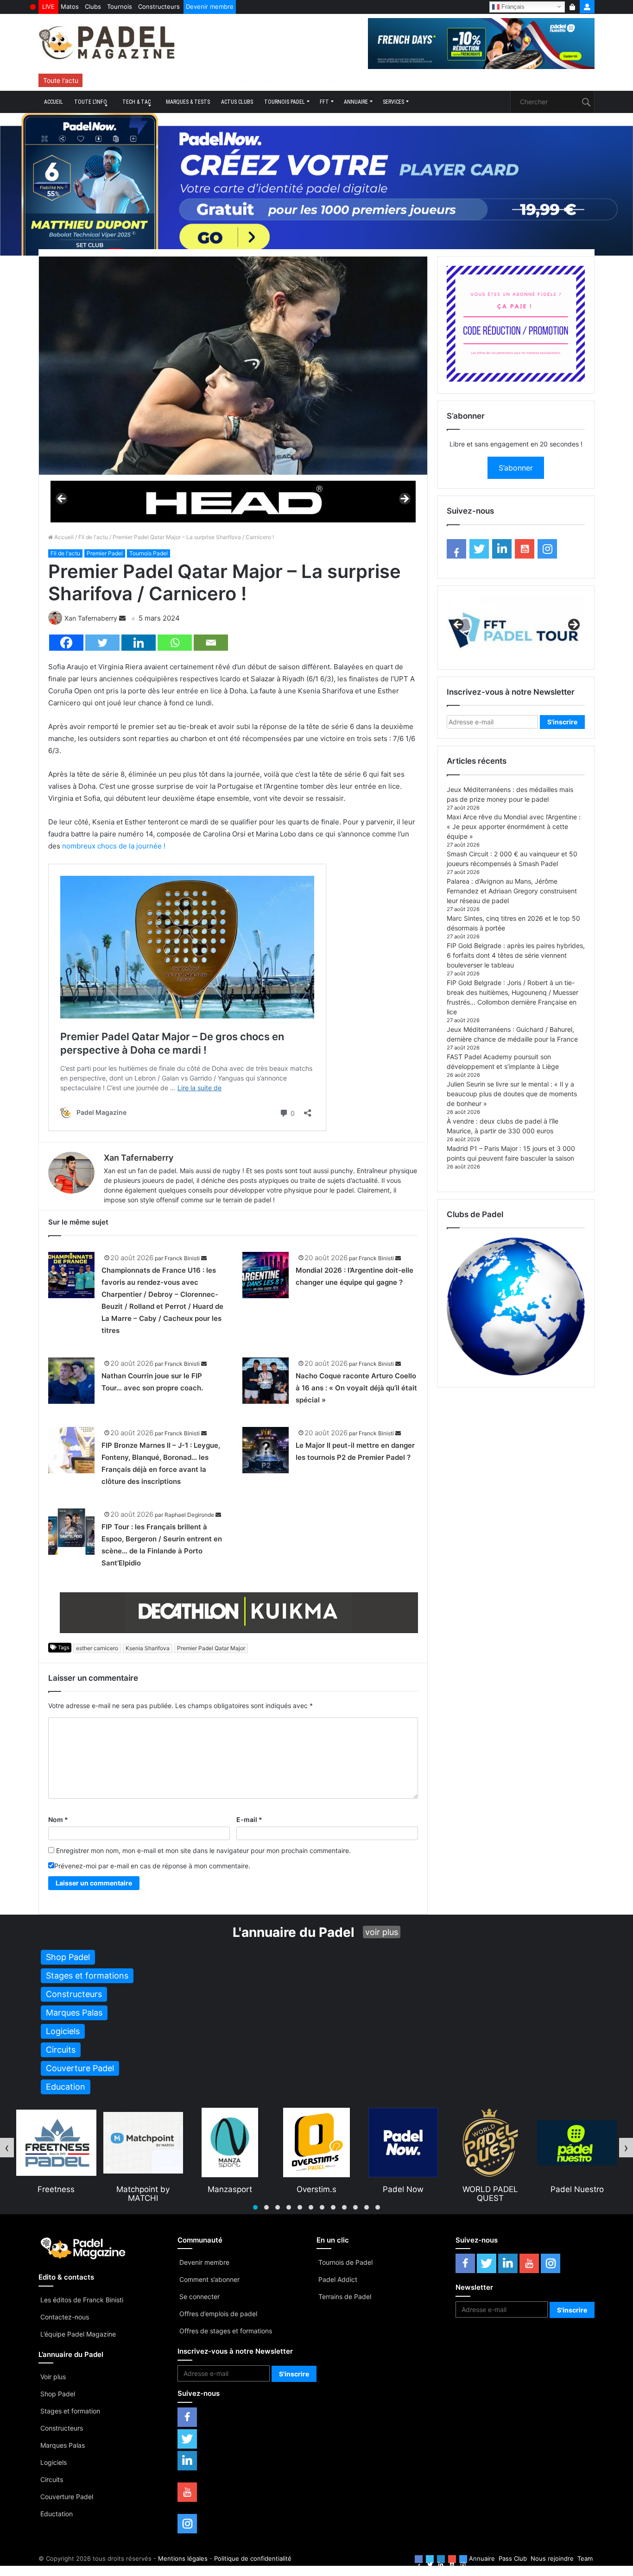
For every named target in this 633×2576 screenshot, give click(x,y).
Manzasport (143, 2189)
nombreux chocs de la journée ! (114, 846)
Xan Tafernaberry (91, 618)
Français (512, 6)
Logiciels (54, 2462)
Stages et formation (70, 2411)
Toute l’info (91, 102)
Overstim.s (230, 2189)
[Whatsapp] (175, 643)
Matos (70, 6)
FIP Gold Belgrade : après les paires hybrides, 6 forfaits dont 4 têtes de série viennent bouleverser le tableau (516, 955)
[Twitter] (102, 643)
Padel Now (316, 2189)
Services (393, 102)
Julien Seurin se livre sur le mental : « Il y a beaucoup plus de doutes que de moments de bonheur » (512, 1094)
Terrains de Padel (345, 2296)
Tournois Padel (285, 102)
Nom (58, 1819)
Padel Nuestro (491, 2189)
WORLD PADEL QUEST (404, 2193)
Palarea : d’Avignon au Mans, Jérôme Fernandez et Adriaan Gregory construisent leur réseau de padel (512, 891)
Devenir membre (210, 6)
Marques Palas (63, 2445)
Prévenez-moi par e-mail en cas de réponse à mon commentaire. (152, 1866)
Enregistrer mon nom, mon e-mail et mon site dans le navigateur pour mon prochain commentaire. (203, 1850)
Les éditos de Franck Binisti (82, 2300)
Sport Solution (577, 2189)
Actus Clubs (237, 102)
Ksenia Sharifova (148, 1648)
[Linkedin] (139, 643)
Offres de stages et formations (226, 2331)
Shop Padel (58, 2394)
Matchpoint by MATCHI (56, 2193)
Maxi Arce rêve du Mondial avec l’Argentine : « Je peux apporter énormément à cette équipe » (514, 826)
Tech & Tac (136, 102)
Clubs (93, 6)
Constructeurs (159, 6)
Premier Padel (105, 553)
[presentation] (7, 2148)
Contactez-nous (65, 2317)
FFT (324, 102)
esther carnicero (97, 1648)
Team (585, 2558)
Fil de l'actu (93, 537)
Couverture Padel (67, 2497)
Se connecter (199, 2296)
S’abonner (516, 468)
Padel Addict (338, 2279)
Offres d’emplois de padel (218, 2314)
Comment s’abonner (209, 2279)
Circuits (52, 2479)
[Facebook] (66, 643)
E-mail (249, 1819)
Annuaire (356, 102)
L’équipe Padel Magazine (78, 2334)
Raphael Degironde (189, 1515)
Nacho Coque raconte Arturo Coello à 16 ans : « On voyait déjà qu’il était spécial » (356, 1388)
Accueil (54, 102)
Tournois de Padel (345, 2262)
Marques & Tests (188, 102)
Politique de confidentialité (253, 2558)
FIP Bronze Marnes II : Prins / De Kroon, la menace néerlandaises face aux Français (211, 80)
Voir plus (53, 2377)
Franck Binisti (182, 1258)
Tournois (120, 6)
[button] (255, 2207)
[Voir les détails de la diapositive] (233, 501)
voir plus (382, 1932)
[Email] (211, 643)
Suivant (404, 499)
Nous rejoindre (552, 2558)
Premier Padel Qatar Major (211, 1648)
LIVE (48, 6)
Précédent (62, 499)
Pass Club (513, 2558)
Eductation (57, 2514)
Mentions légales (183, 2558)
